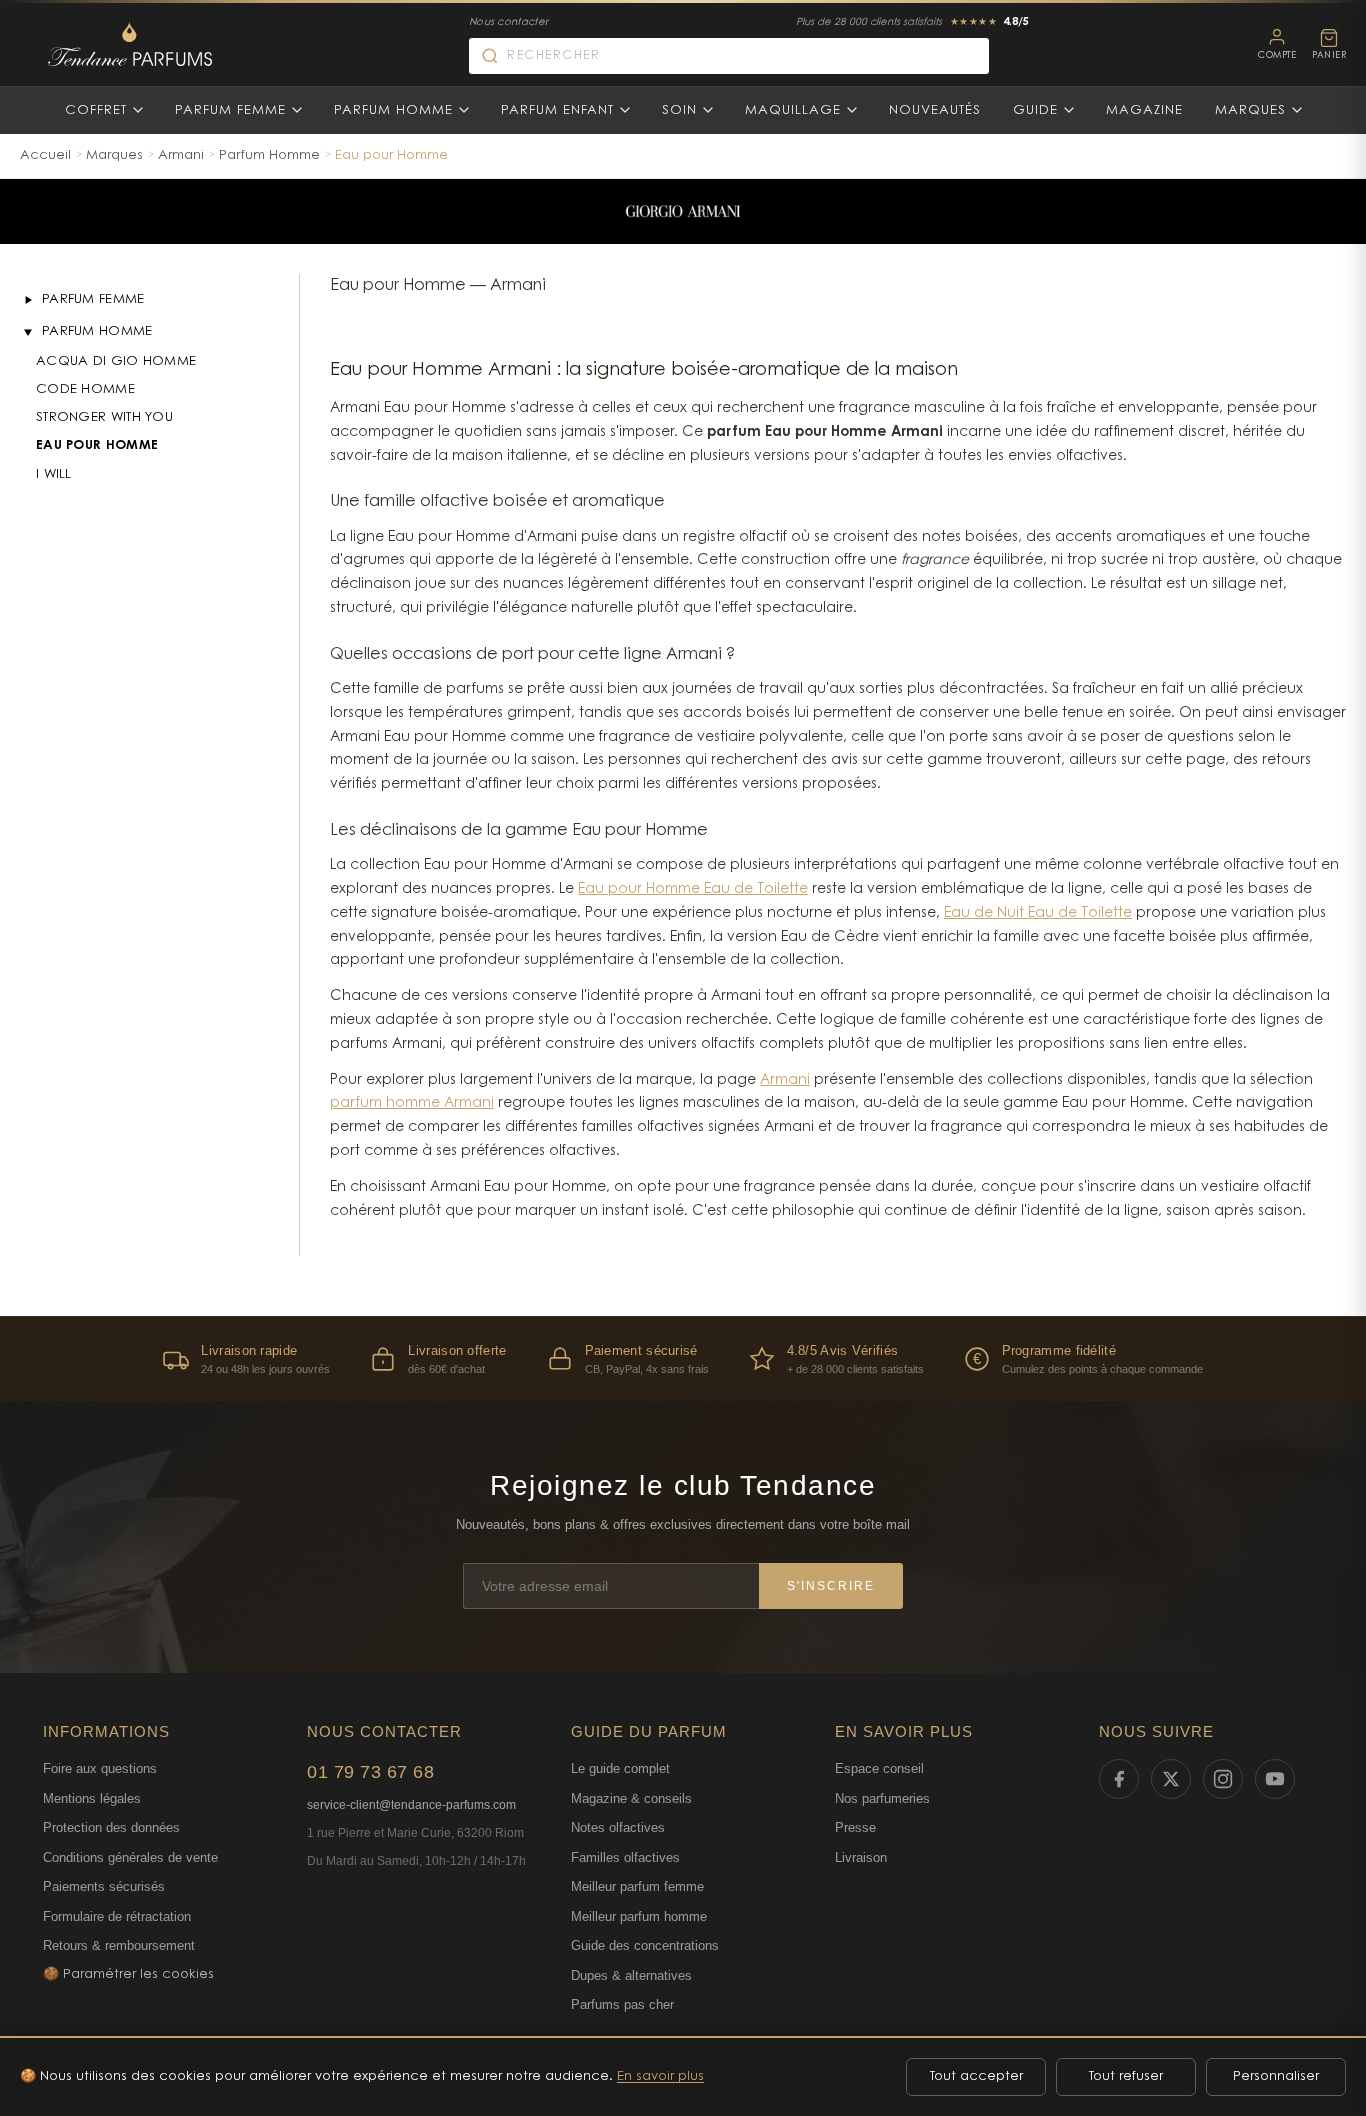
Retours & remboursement (119, 1945)
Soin (679, 110)
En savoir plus (660, 2076)
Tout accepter (976, 2076)
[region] (683, 1358)
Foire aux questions (100, 1768)
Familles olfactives (625, 1857)
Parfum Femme (230, 110)
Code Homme (85, 389)
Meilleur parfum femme (637, 1886)
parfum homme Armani (412, 1104)
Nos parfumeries (882, 1798)
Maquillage (793, 110)
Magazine (1144, 110)
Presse (855, 1827)
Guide (1035, 110)
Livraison (861, 1857)
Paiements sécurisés (104, 1886)
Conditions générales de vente (130, 1857)
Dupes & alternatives (631, 1975)
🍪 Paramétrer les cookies (128, 1974)
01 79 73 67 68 (370, 1772)
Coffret (96, 110)
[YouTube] (1275, 1779)
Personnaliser (1276, 2076)
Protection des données (111, 1827)
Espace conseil (879, 1768)
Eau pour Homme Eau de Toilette (693, 890)
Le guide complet (620, 1768)
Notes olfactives (618, 1827)
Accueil (45, 155)
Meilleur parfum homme (639, 1916)
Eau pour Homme (97, 445)
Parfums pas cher (622, 2004)
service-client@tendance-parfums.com (411, 1805)
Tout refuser (1126, 2076)
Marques (1250, 110)
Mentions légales (92, 1798)
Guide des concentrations (645, 1945)
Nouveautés (935, 110)
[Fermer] (28, 332)
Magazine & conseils (631, 1798)
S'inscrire (831, 1586)
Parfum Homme (393, 110)
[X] (1171, 1779)
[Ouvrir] (28, 300)
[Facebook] (1119, 1779)
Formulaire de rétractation (117, 1916)
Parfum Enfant (557, 110)
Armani (181, 155)
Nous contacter (508, 23)
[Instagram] (1223, 1779)
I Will (54, 474)
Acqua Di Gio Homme (116, 361)
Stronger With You (104, 417)
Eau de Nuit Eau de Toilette (1038, 914)
